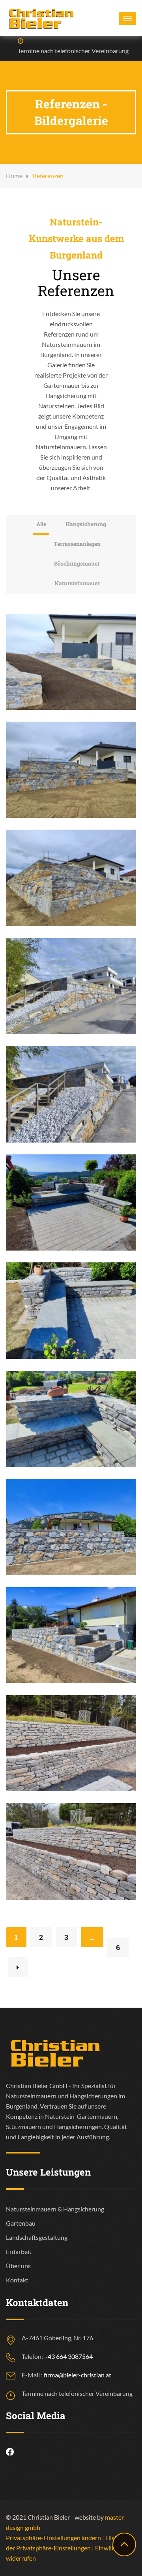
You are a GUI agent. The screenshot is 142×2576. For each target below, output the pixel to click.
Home (14, 176)
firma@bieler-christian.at (78, 2375)
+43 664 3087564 (68, 2356)
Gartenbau (21, 2223)
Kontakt (17, 2280)
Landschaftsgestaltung (37, 2237)
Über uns (18, 2266)
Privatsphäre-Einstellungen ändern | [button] (56, 2538)
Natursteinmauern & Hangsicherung (55, 2209)
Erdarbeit (19, 2251)
